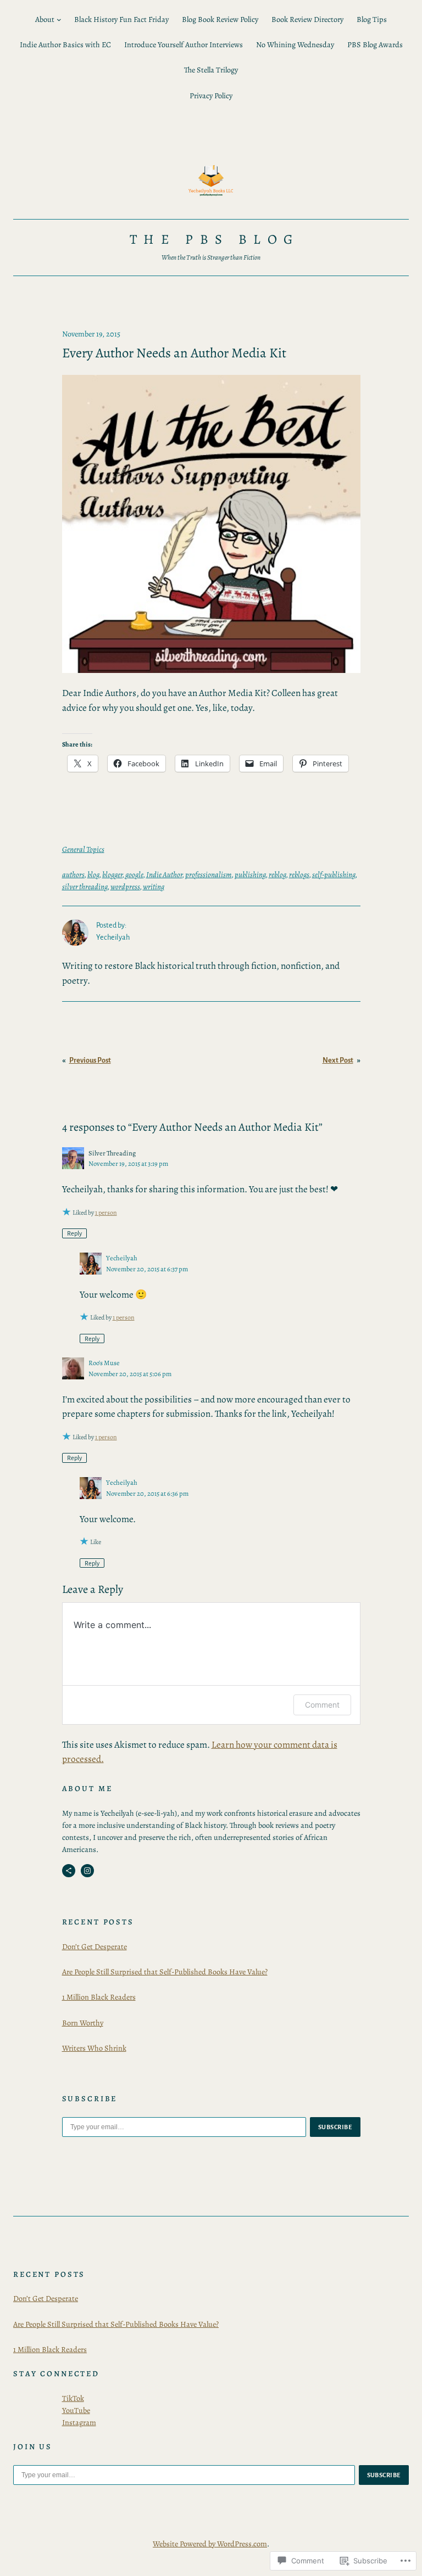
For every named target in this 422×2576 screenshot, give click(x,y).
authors (73, 874)
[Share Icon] (69, 1871)
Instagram (79, 2422)
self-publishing (334, 874)
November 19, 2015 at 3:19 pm (128, 1163)
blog (93, 874)
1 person (106, 1213)
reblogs (299, 874)
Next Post (338, 1060)
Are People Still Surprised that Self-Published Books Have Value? (165, 1972)
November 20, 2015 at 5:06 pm (130, 1374)
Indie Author (164, 874)
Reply (74, 1233)
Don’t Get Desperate (95, 1946)
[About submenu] (59, 19)
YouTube (76, 2410)
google (134, 874)
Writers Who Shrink (94, 2048)
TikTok (73, 2398)
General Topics (83, 849)
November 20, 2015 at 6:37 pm (147, 1269)
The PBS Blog (214, 239)
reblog (277, 874)
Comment (322, 1705)
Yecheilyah (122, 1258)
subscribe (335, 2127)
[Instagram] (87, 1871)
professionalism (209, 874)
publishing (250, 874)
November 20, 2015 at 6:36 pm (147, 1493)
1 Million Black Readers (99, 1997)
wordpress (125, 886)
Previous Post (90, 1060)
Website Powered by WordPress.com (210, 2544)
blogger (112, 874)
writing (154, 886)
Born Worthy (83, 2023)
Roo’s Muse (104, 1363)
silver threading (85, 886)
